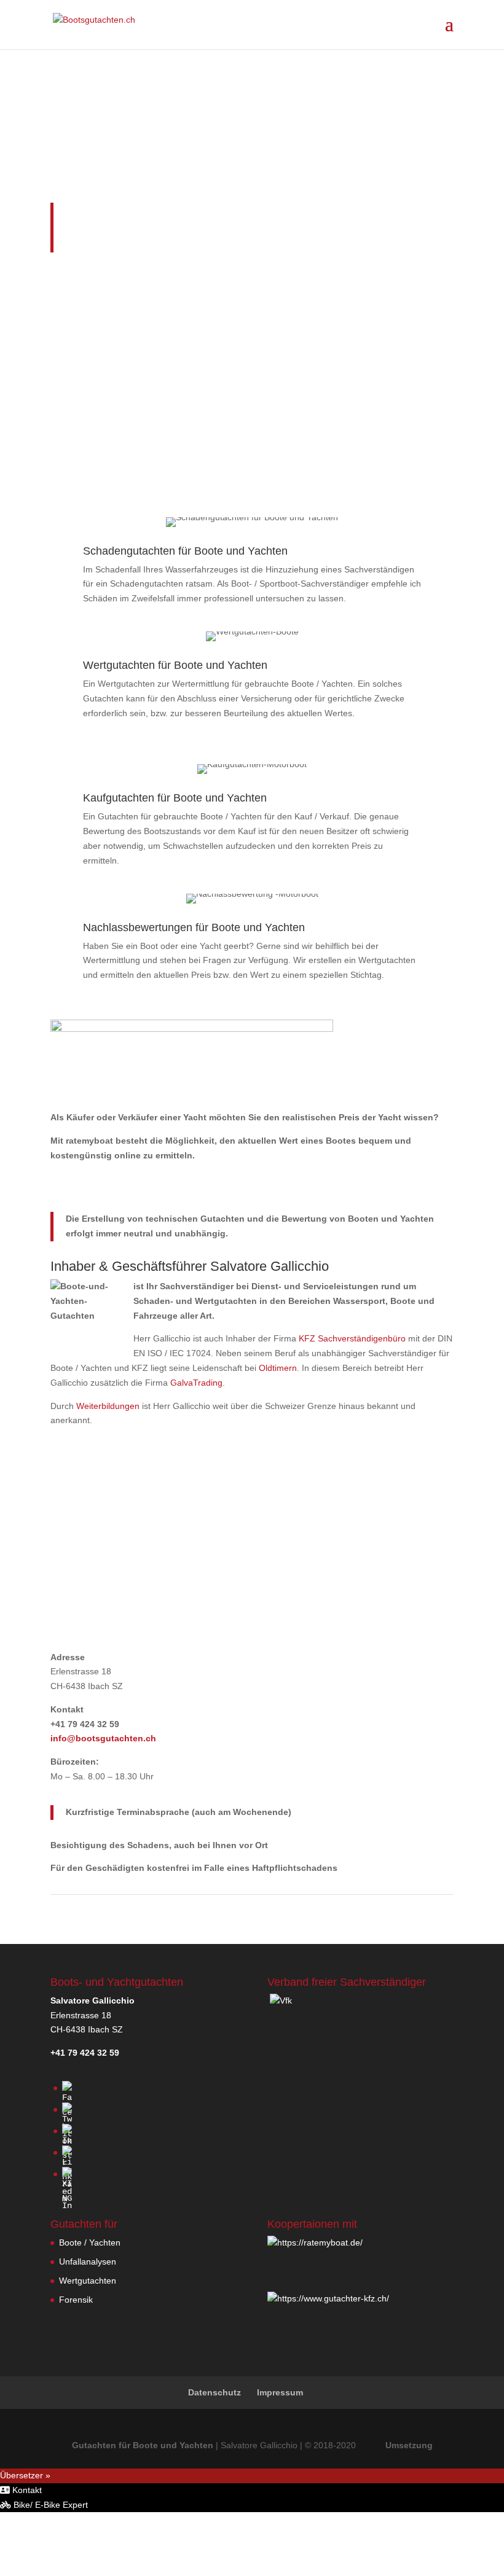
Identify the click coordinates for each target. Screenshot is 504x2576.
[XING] (67, 2198)
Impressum (280, 2392)
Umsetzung (409, 2445)
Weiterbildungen (108, 1406)
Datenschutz (215, 2392)
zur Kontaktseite (252, 1574)
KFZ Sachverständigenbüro (352, 1338)
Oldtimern (278, 1368)
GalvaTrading (196, 1383)
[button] (21, 2490)
